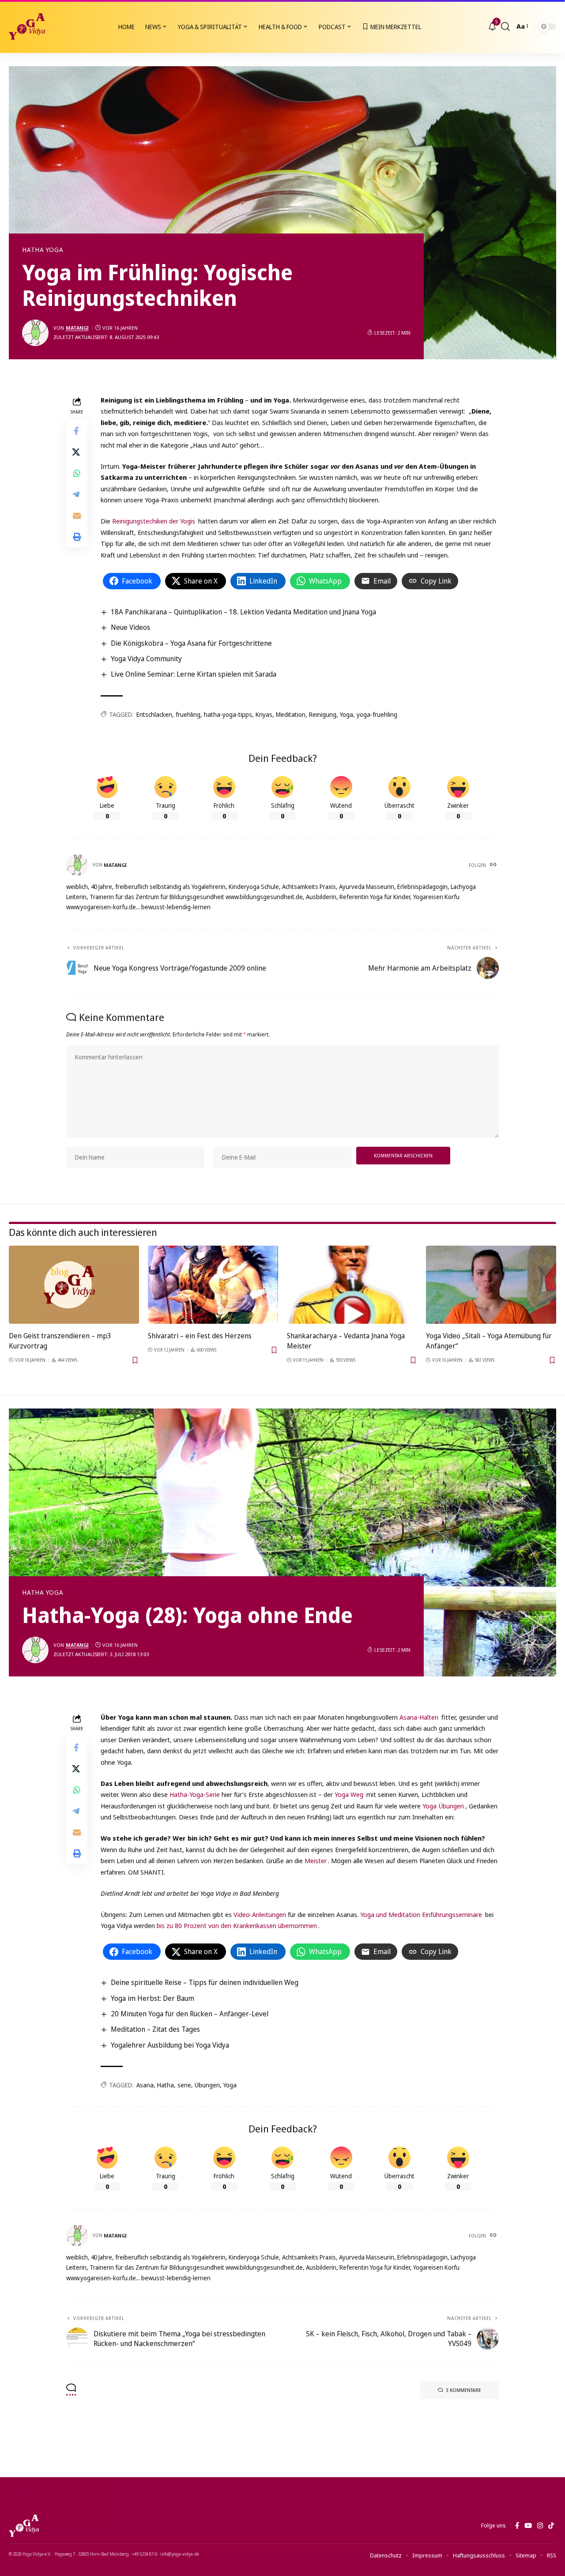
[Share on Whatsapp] (77, 473)
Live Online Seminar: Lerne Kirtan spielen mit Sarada (194, 674)
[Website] (494, 865)
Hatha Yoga (43, 250)
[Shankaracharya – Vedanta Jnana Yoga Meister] (352, 1285)
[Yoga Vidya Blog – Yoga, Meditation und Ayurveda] (24, 2526)
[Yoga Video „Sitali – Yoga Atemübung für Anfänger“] (491, 1285)
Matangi (77, 328)
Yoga (347, 714)
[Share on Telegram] (77, 494)
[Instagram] (540, 2526)
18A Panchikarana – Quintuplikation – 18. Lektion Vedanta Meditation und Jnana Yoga (243, 612)
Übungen (207, 2085)
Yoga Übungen (443, 1806)
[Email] (77, 515)
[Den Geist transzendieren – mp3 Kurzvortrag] (74, 1285)
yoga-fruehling (377, 714)
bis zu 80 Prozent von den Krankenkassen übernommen (237, 1925)
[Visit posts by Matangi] (35, 333)
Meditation (291, 714)
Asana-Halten (419, 1717)
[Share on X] (77, 452)
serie (184, 2085)
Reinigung (323, 714)
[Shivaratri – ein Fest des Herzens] (213, 1285)
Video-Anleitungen (260, 1914)
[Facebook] (517, 2526)
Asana (145, 2085)
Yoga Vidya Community (146, 659)
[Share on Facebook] (77, 430)
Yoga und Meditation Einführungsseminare (421, 1914)
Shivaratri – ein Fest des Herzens (200, 1336)
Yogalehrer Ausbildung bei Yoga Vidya (170, 2045)
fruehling (188, 714)
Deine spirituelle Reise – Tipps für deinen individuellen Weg (205, 1982)
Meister (316, 1860)
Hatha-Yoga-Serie (195, 1794)
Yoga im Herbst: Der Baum (153, 1998)
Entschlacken (154, 714)
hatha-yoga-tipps (228, 714)
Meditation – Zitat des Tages (155, 2029)
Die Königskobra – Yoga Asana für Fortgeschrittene (191, 643)
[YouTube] (528, 2526)
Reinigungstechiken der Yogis (154, 521)
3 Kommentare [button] (463, 2390)
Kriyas (264, 714)
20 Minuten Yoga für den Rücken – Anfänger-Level (190, 2014)
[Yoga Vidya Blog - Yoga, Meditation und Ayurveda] (27, 26)
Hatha (166, 2085)
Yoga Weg (349, 1794)
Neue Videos (130, 627)
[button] (505, 26)
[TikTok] (551, 2526)
